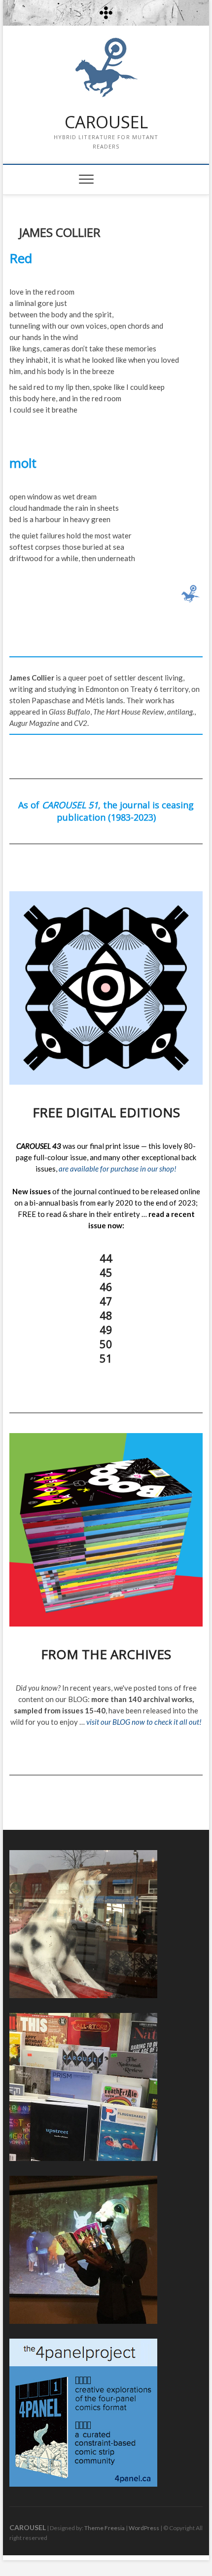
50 (106, 1344)
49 (106, 1329)
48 (106, 1315)
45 (106, 1272)
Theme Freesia (105, 2528)
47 (106, 1301)
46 (106, 1287)
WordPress (144, 2528)
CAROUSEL (106, 122)
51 (106, 1358)
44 (106, 1258)
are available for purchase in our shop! (118, 1169)
